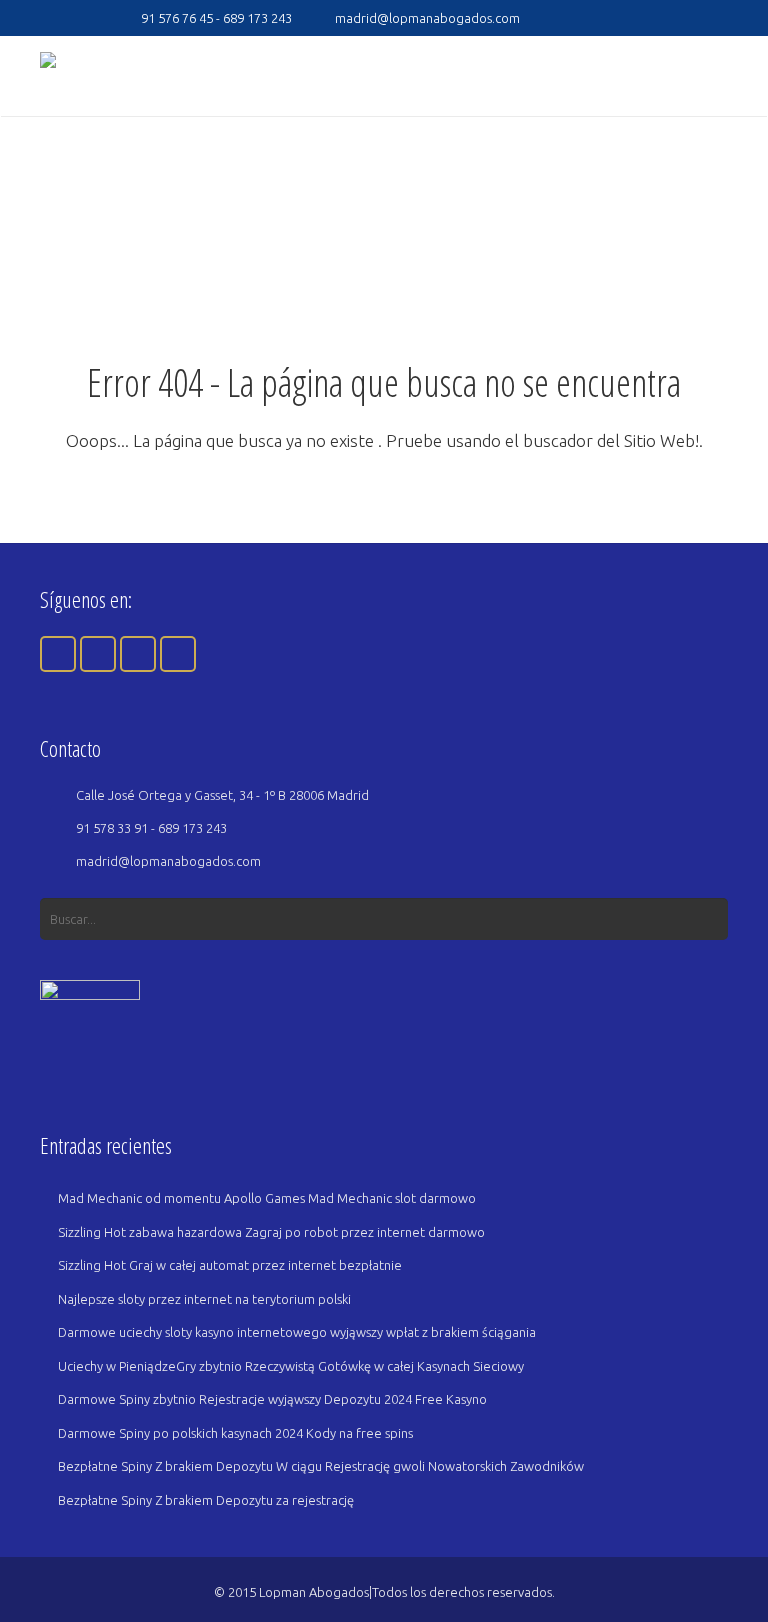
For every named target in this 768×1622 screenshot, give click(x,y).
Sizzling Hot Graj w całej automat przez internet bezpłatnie (230, 1265)
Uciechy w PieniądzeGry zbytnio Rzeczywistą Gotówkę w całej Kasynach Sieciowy (291, 1366)
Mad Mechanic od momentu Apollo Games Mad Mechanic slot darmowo (267, 1198)
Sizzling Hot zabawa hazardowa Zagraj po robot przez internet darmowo (271, 1232)
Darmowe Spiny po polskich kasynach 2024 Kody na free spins (235, 1433)
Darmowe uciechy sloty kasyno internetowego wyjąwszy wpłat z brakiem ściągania (297, 1332)
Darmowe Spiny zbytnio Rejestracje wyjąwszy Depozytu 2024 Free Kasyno (272, 1399)
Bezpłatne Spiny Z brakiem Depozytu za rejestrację (206, 1500)
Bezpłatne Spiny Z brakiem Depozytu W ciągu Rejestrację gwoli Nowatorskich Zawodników (321, 1466)
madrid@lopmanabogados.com (427, 18)
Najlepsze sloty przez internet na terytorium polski (204, 1299)
